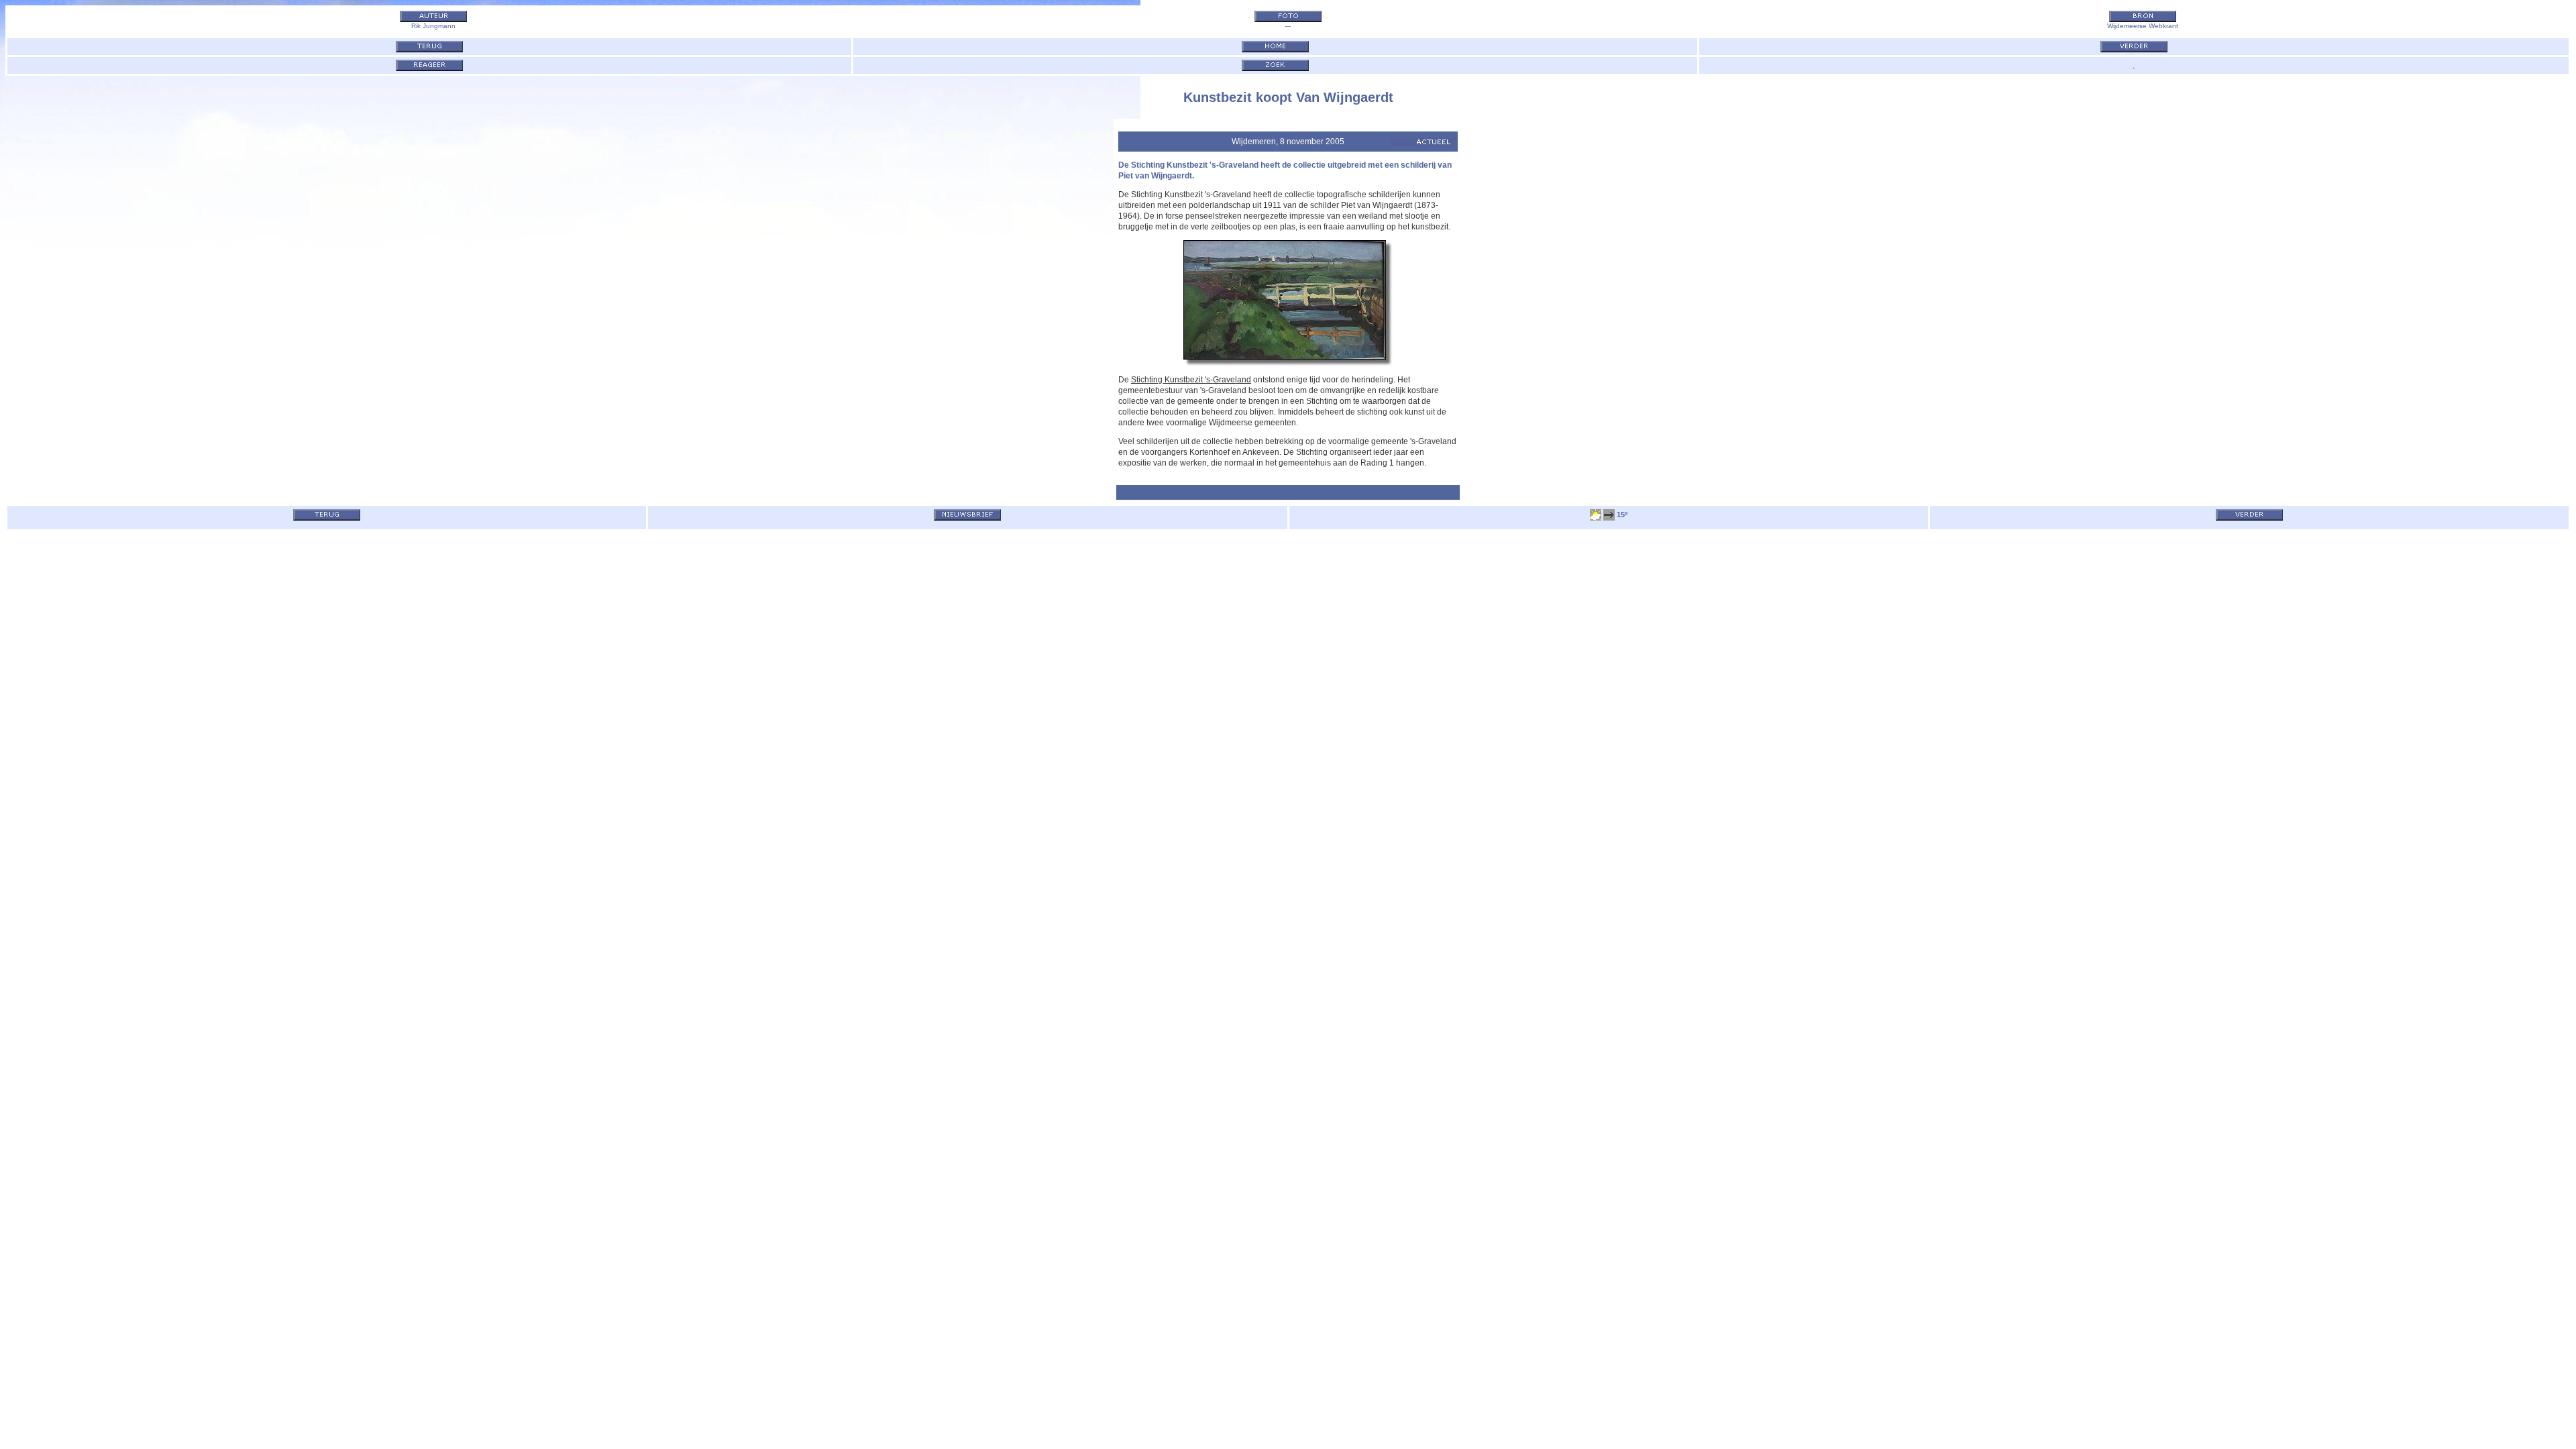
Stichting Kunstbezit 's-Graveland (1191, 380)
